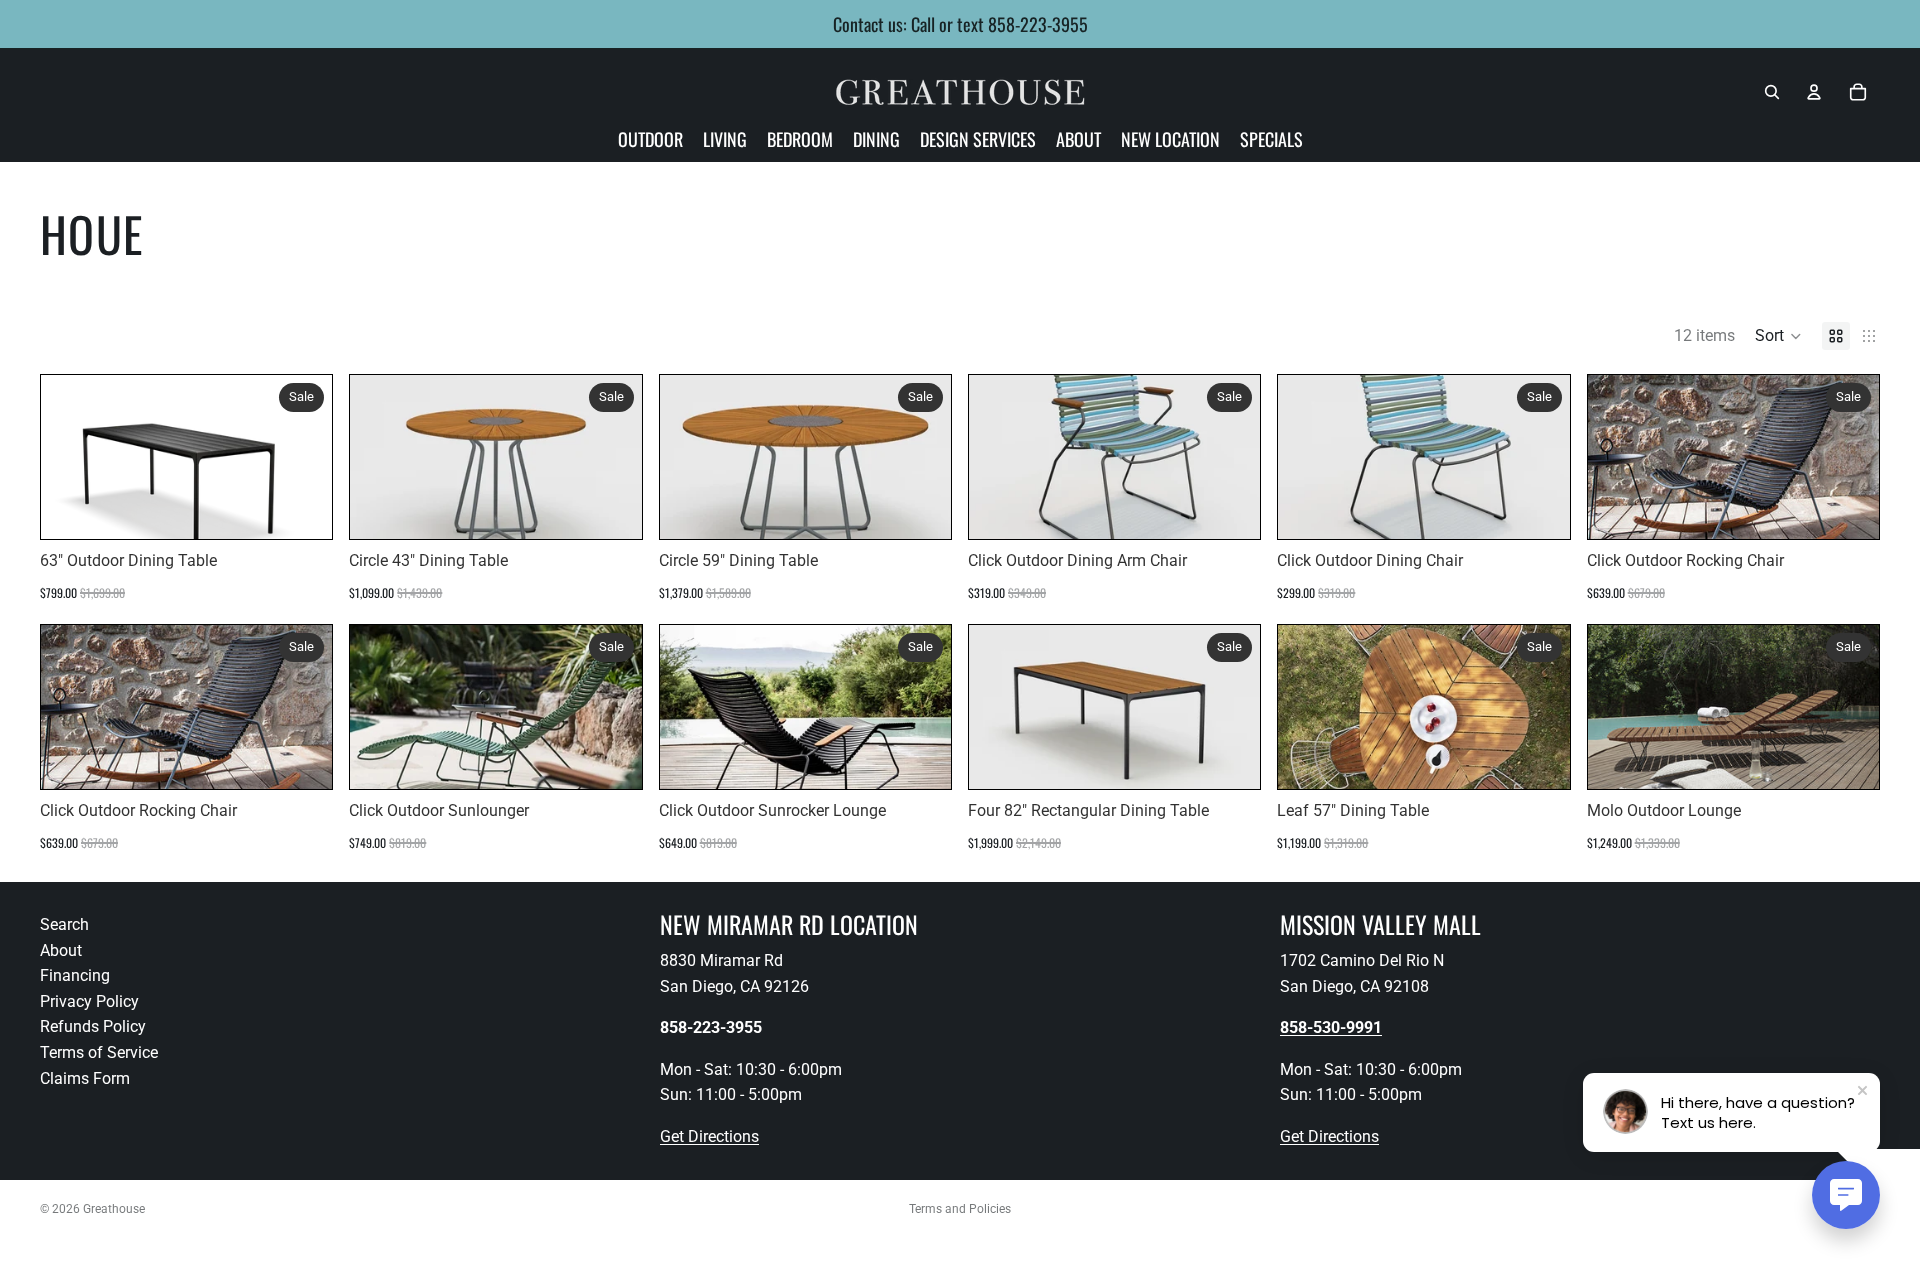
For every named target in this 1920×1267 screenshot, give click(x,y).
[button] (1778, 336)
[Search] (1772, 92)
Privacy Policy (89, 1001)
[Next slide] (921, 457)
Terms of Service (99, 1052)
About (61, 950)
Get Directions (709, 1136)
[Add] (302, 508)
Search (64, 924)
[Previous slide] (690, 457)
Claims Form (85, 1078)
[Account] (1814, 92)
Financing (75, 975)
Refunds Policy (93, 1027)
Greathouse (114, 1209)
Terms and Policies (960, 1209)
